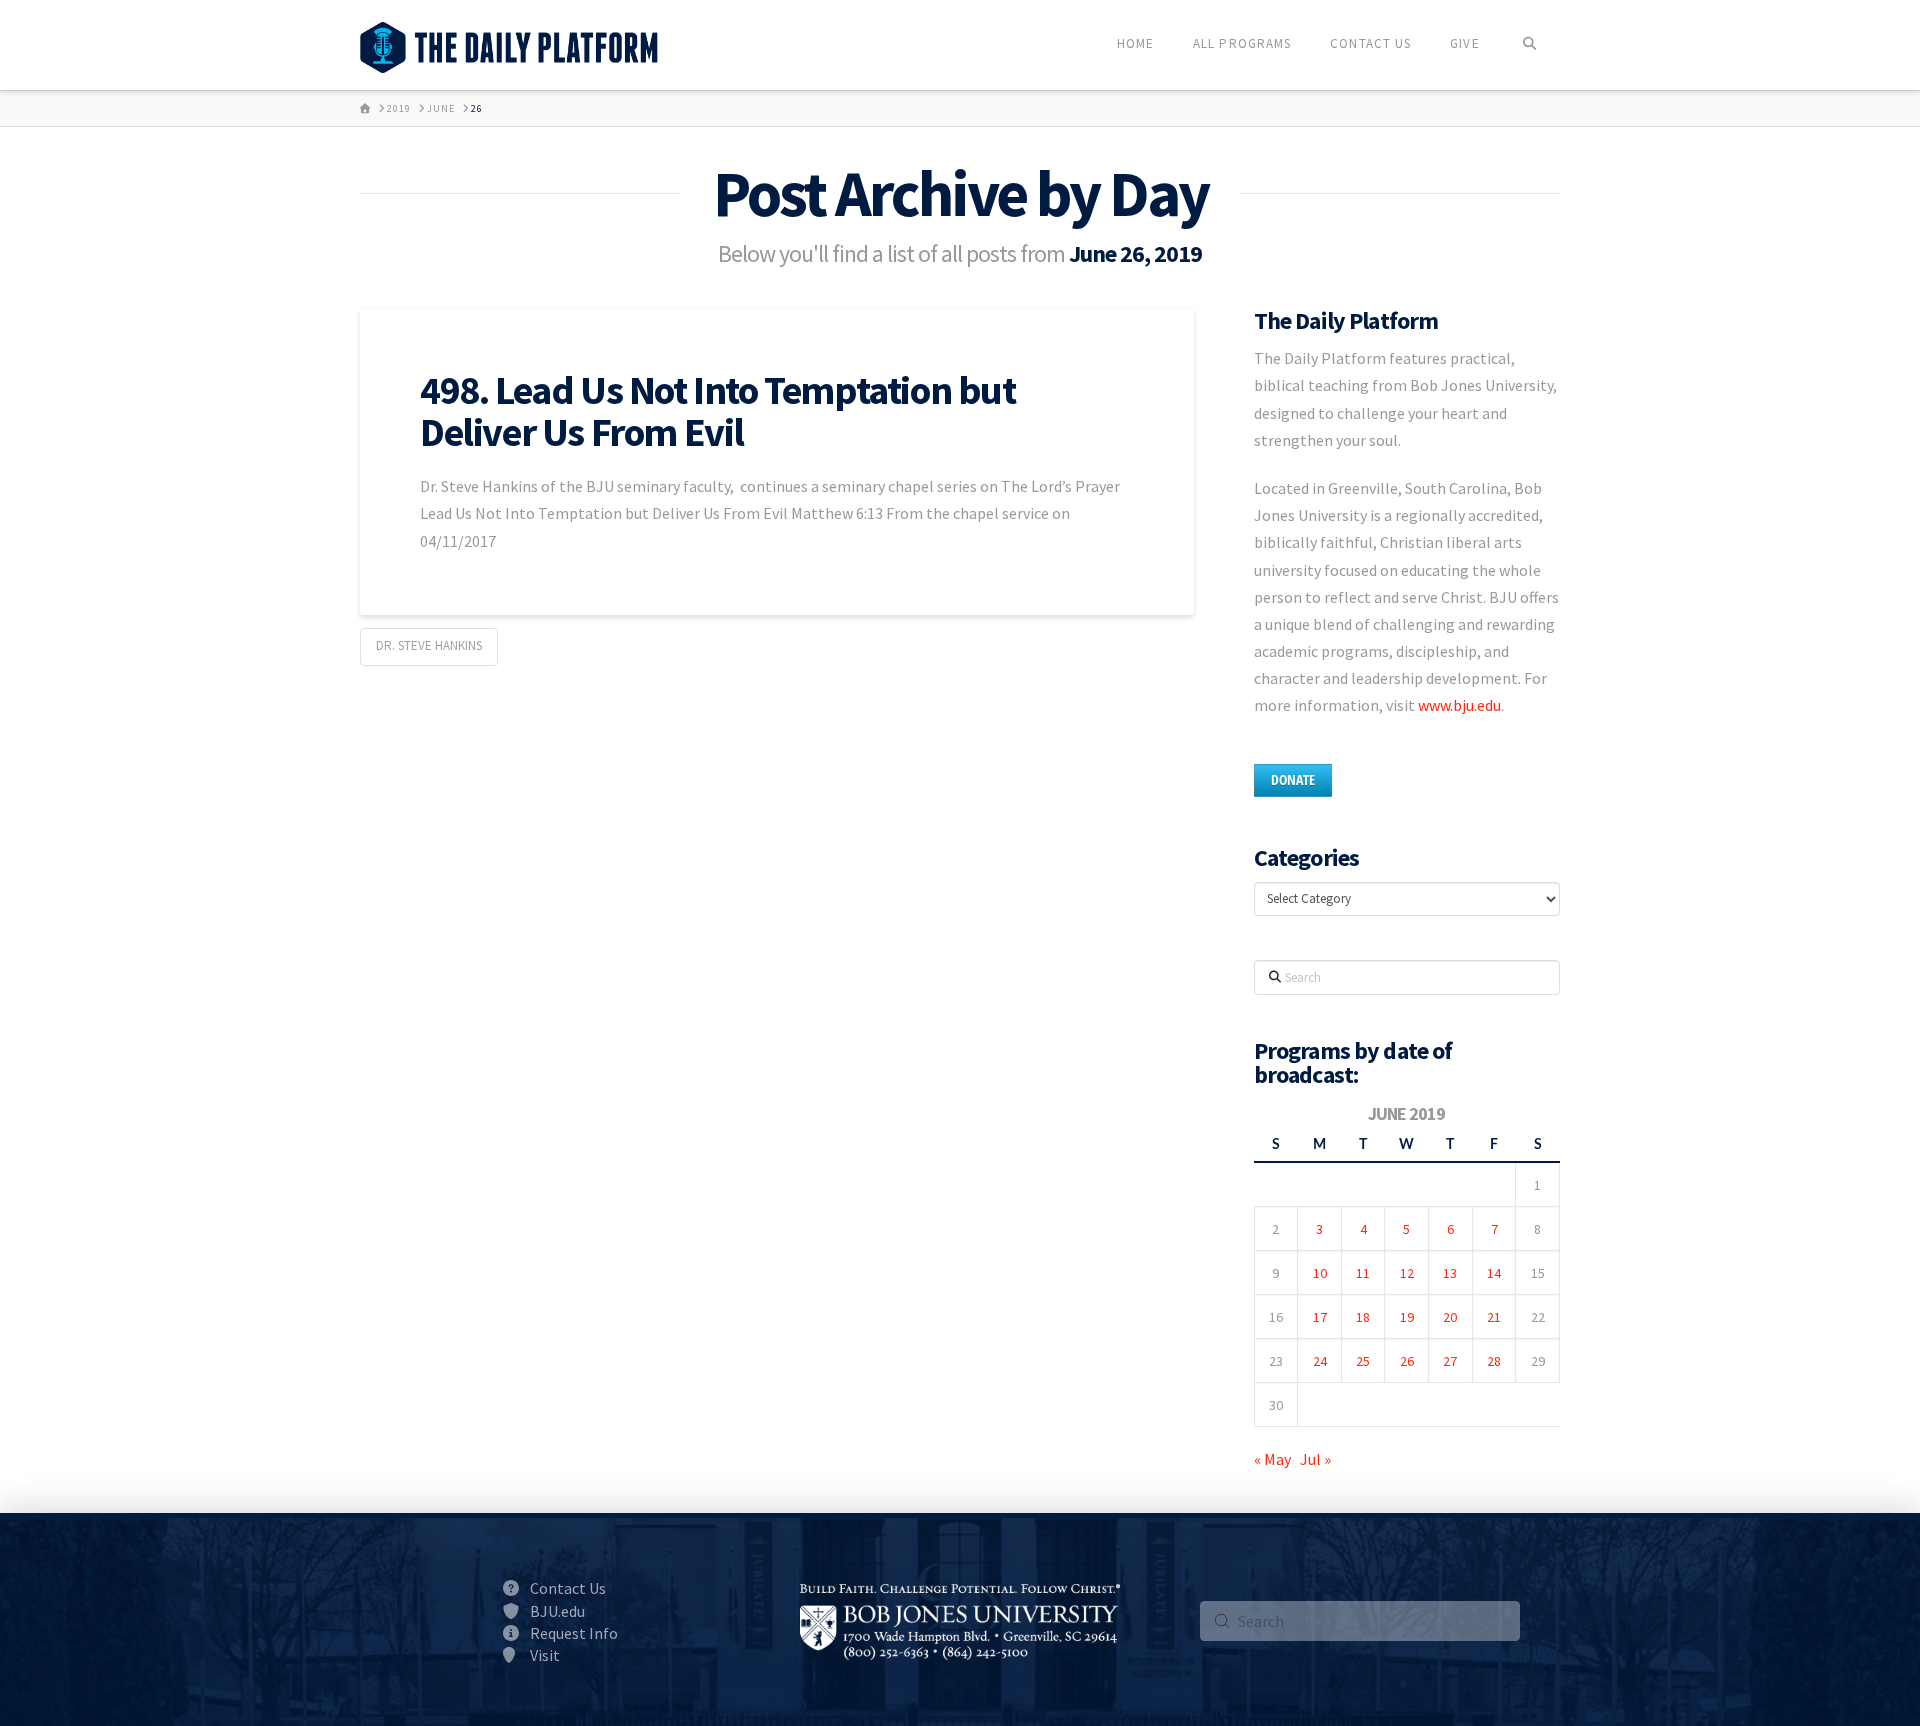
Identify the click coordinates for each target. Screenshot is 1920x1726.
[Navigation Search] (1529, 45)
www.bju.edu (1459, 705)
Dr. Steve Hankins (429, 645)
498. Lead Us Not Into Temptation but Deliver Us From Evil (718, 411)
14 (1494, 1273)
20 (1450, 1317)
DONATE (1293, 779)
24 (1320, 1361)
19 (1407, 1317)
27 (1450, 1361)
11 (1363, 1273)
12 (1407, 1273)
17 (1320, 1317)
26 (1407, 1361)
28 (1494, 1361)
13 (1450, 1273)
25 (1363, 1361)
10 (1320, 1273)
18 (1363, 1317)
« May (1272, 1459)
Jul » (1315, 1459)
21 (1494, 1317)
